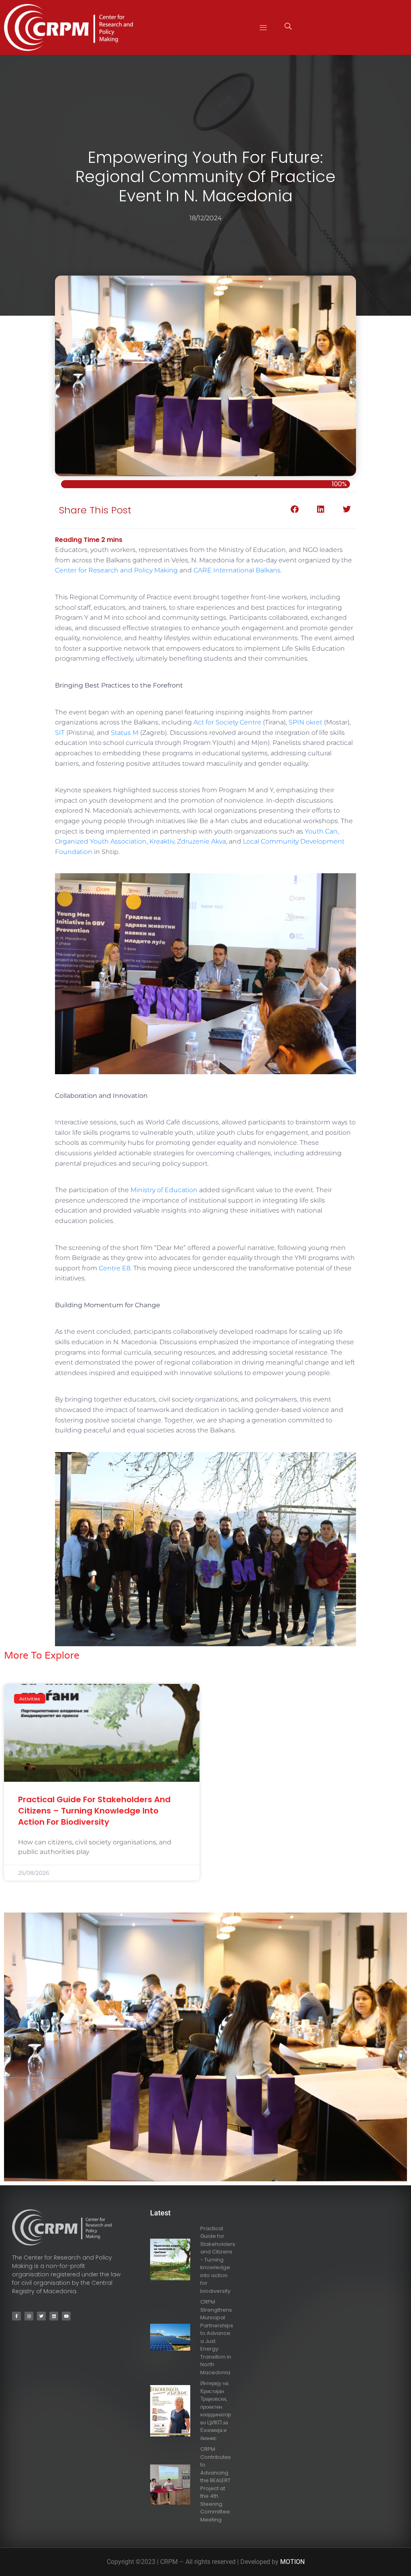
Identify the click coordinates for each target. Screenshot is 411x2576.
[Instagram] (29, 2316)
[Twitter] (41, 2316)
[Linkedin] (54, 2316)
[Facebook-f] (16, 2316)
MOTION (292, 2562)
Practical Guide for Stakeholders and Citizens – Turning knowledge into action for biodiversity (94, 1811)
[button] (263, 27)
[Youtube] (66, 2316)
